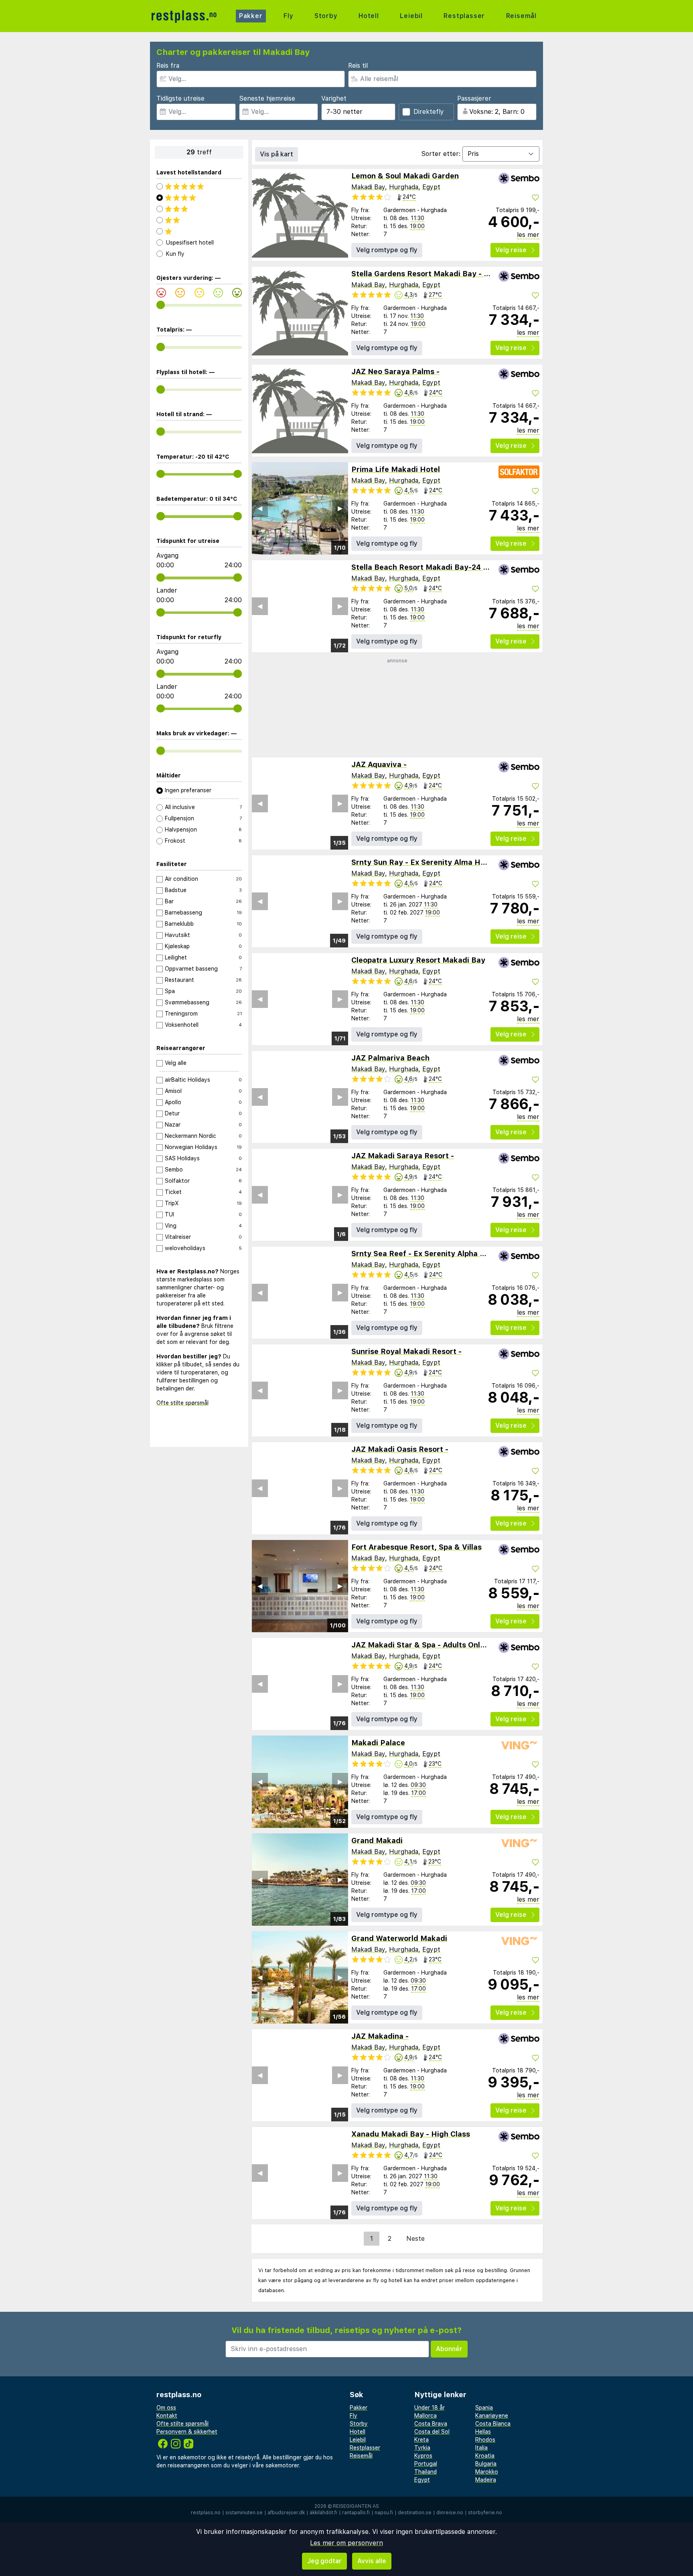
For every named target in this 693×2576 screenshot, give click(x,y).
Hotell (369, 16)
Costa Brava (431, 2424)
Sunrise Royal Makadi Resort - (406, 1351)
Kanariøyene (492, 2416)
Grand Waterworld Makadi (399, 1938)
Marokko (487, 2472)
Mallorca (426, 2416)
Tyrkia (422, 2448)
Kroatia (485, 2456)
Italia (481, 2448)
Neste (415, 2239)
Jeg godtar (324, 2561)
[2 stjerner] (199, 220)
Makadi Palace (378, 1743)
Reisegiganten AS (356, 2506)
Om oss (166, 2408)
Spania (484, 2408)
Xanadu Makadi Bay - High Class (411, 2134)
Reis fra (168, 66)
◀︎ (260, 508)
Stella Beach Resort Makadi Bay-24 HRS (425, 567)
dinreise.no (450, 2513)
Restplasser (464, 16)
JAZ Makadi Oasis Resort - (400, 1449)
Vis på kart (277, 154)
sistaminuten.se (244, 2513)
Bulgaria (486, 2464)
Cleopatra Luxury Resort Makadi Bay (418, 960)
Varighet (334, 98)
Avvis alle (372, 2561)
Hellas (483, 2432)
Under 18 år (430, 2408)
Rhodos (485, 2440)
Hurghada (404, 187)
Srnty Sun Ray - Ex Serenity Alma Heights (427, 862)
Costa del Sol (432, 2432)
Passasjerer (474, 98)
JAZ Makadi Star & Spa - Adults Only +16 (426, 1645)
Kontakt (167, 2416)
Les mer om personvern (346, 2543)
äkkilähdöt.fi (323, 2513)
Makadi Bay (368, 187)
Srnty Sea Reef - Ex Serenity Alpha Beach (427, 1254)
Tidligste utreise (180, 98)
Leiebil (411, 16)
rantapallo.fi (356, 2513)
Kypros (423, 2456)
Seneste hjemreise (267, 98)
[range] (161, 305)
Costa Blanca (493, 2424)
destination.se (415, 2513)
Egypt (431, 187)
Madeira (486, 2480)
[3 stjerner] (199, 209)
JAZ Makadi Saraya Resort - (403, 1156)
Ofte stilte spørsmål (182, 1403)
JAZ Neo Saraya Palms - (395, 371)
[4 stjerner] (199, 198)
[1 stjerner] (199, 231)
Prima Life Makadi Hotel (396, 469)
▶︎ (340, 508)
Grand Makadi (377, 1840)
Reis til (358, 66)
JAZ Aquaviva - (379, 764)
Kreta (421, 2440)
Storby (326, 16)
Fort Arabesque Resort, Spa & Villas (416, 1547)
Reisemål (521, 16)
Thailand (426, 2472)
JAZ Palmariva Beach (390, 1058)
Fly (288, 16)
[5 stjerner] (199, 186)
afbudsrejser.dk (286, 2513)
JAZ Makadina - (380, 2036)
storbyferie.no (485, 2513)
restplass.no (206, 2513)
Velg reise (511, 250)
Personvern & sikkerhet (187, 2432)
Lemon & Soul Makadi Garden (405, 176)
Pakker (251, 16)
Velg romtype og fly (387, 250)
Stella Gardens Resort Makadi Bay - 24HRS (430, 274)
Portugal (426, 2464)
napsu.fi (384, 2513)
